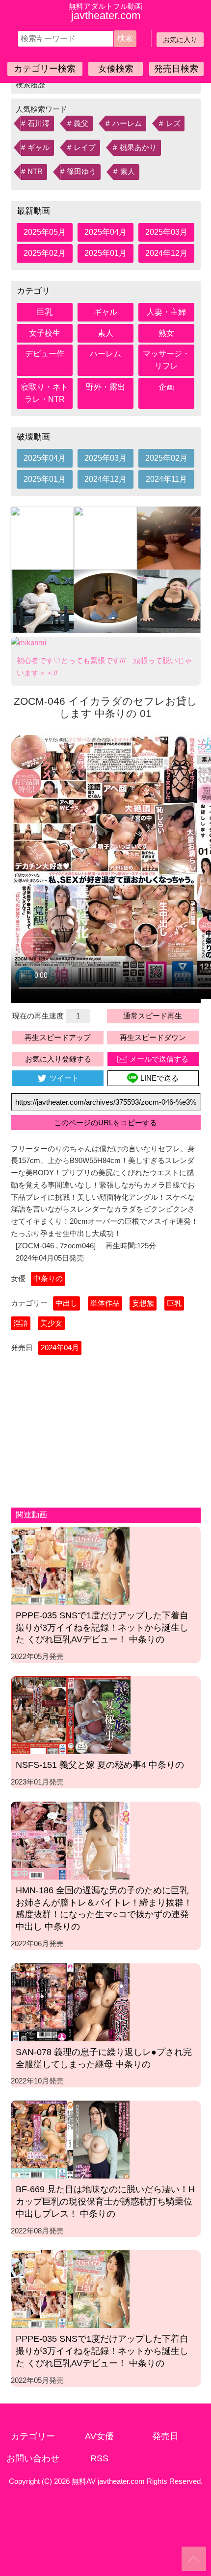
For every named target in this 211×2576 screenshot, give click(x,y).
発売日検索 (176, 69)
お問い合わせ (33, 2458)
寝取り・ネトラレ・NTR (45, 393)
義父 (81, 124)
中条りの (48, 1278)
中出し (66, 1303)
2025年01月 (105, 253)
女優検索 (116, 69)
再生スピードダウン (153, 1037)
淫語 (21, 1323)
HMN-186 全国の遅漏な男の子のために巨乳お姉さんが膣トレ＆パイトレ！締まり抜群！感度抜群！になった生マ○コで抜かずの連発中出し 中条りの (104, 1908)
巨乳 (45, 312)
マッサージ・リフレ (166, 360)
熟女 (166, 333)
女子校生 (45, 333)
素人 (128, 172)
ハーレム (127, 124)
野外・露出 (105, 387)
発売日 (165, 2436)
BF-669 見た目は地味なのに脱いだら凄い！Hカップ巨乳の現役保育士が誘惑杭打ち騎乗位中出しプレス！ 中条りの (105, 2202)
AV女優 (99, 2436)
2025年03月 (166, 232)
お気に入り (180, 40)
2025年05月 (45, 232)
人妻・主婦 (166, 312)
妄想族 (143, 1303)
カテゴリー (33, 2436)
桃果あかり (138, 148)
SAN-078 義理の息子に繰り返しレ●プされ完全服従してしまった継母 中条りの (104, 2058)
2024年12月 (166, 253)
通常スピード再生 (153, 1016)
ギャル (39, 148)
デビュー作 (45, 354)
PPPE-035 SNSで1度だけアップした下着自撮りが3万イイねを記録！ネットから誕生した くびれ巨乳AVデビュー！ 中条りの (102, 1628)
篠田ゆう (81, 172)
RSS (99, 2458)
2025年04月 (105, 232)
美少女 (51, 1323)
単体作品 (105, 1303)
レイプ (85, 148)
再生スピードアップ (58, 1037)
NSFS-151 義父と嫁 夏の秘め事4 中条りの (100, 1765)
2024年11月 (166, 479)
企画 (166, 387)
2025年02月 (45, 253)
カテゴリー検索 (45, 69)
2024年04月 (60, 1348)
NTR (35, 172)
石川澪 (39, 124)
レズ (173, 124)
